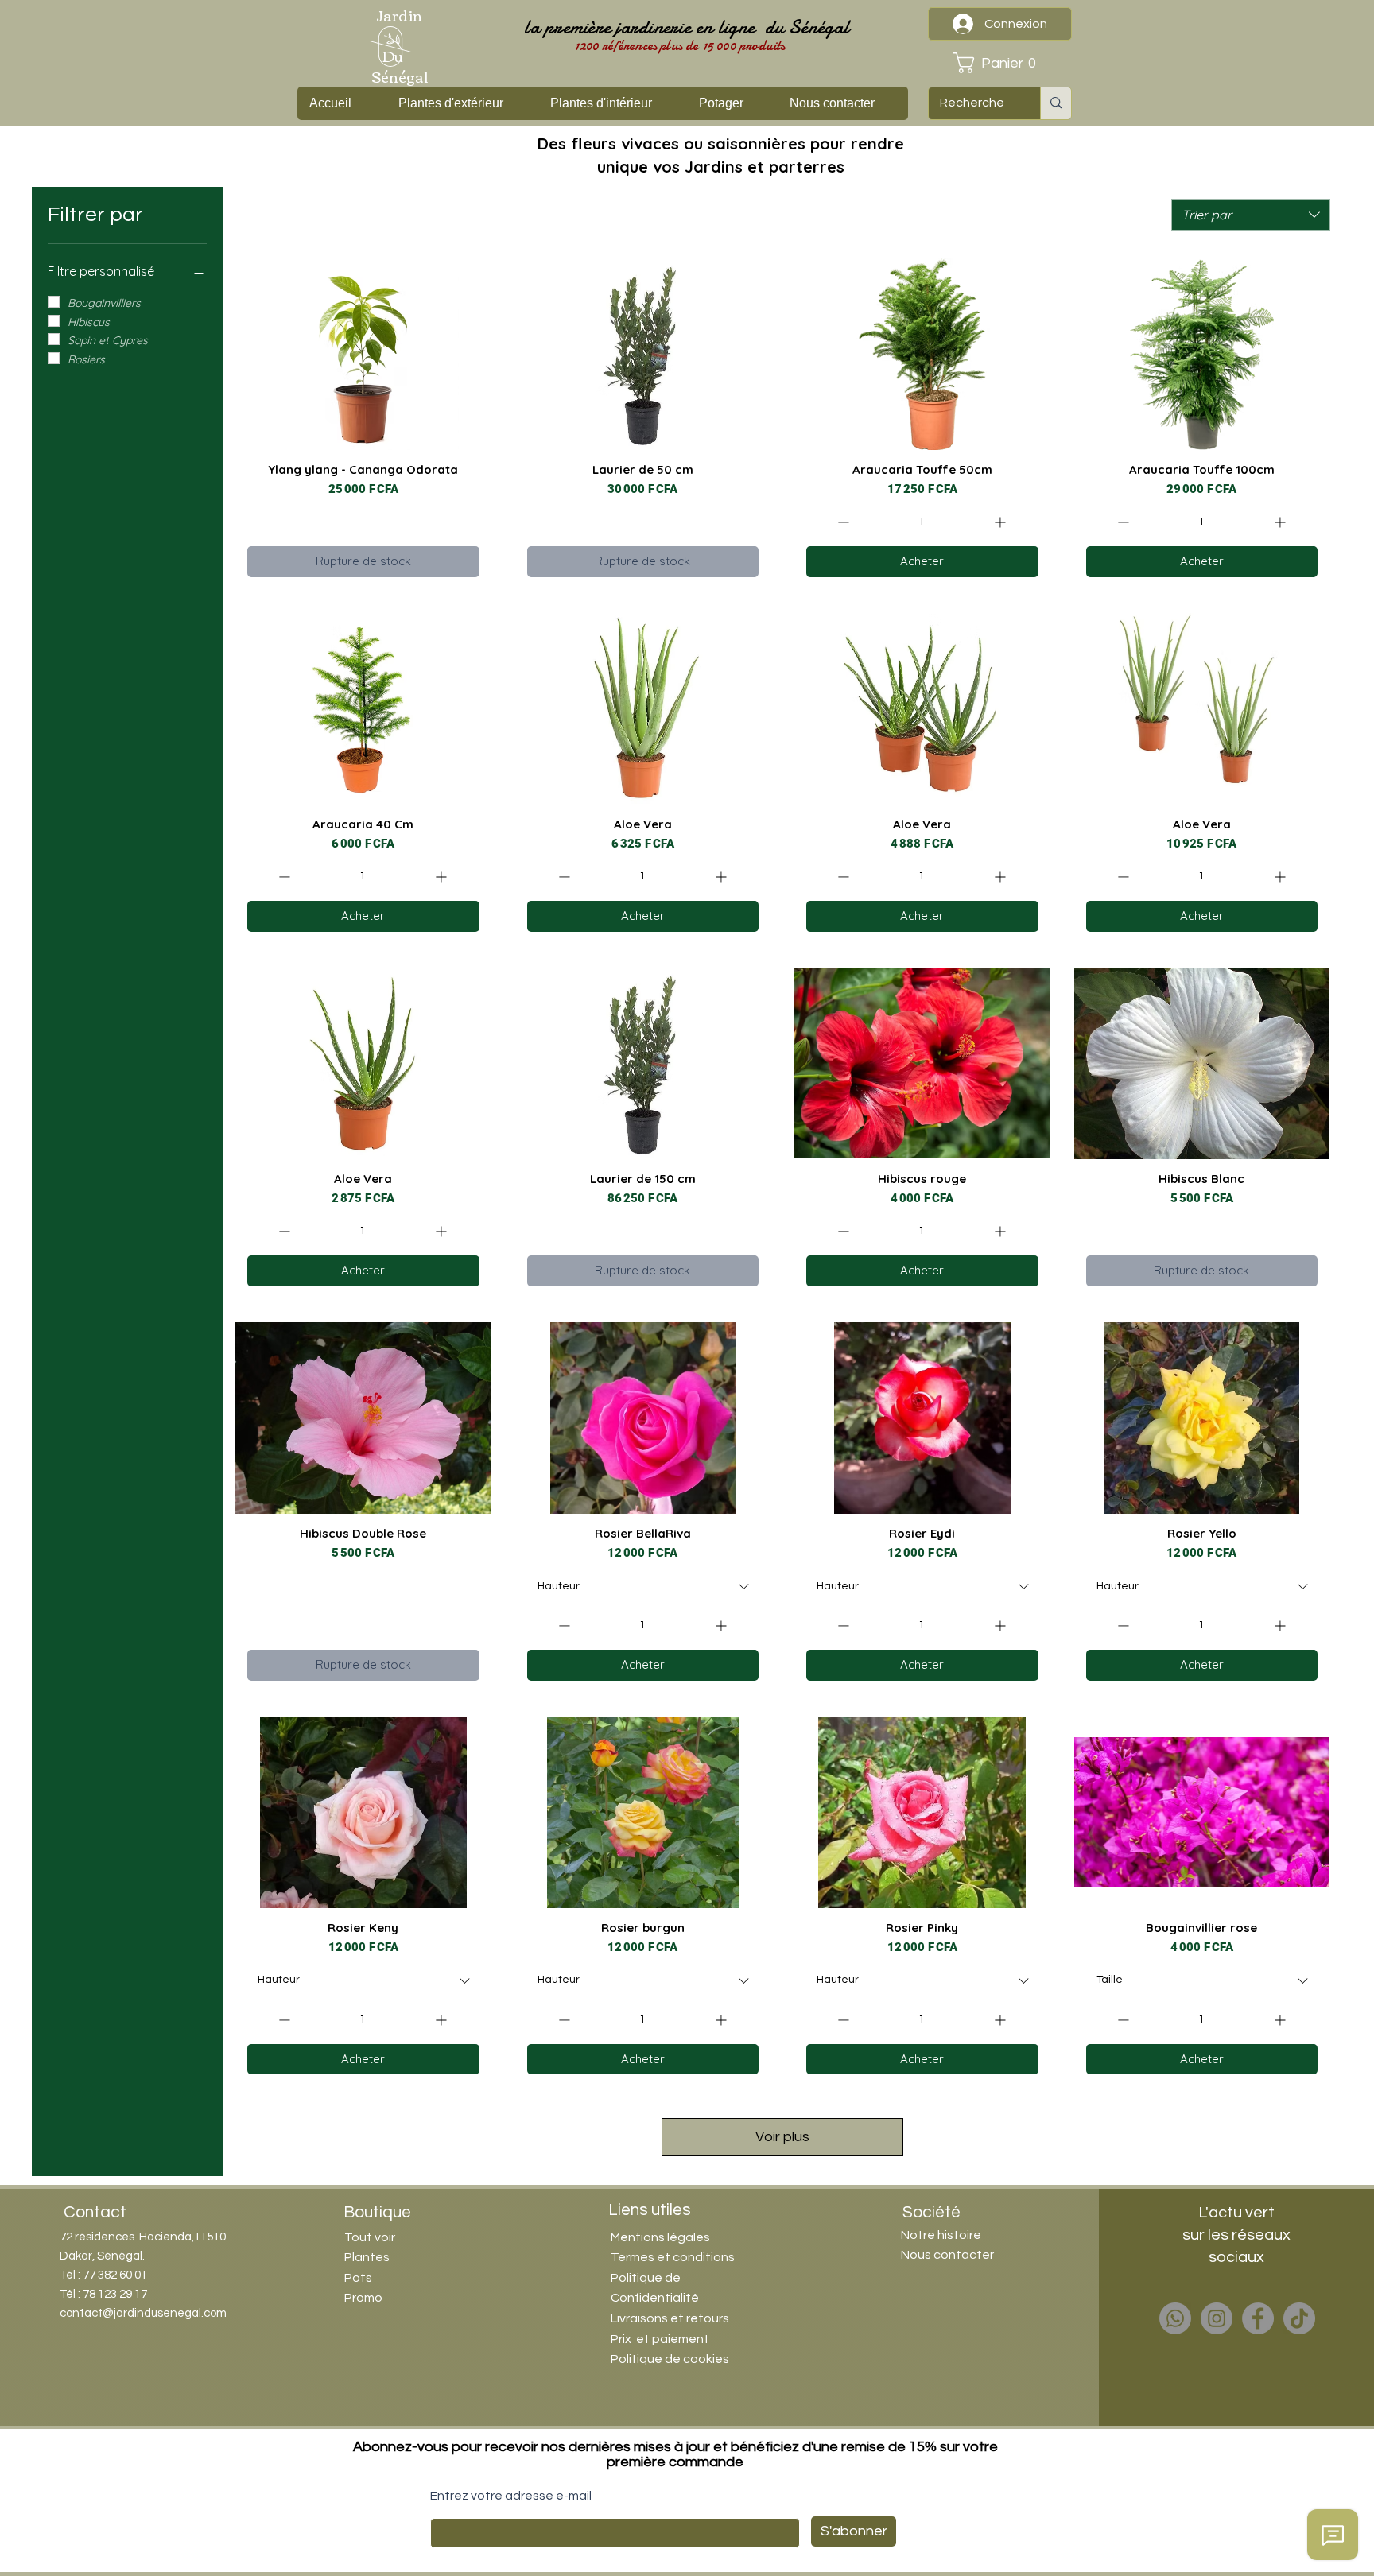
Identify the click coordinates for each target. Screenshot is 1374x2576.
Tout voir (370, 2237)
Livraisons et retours (670, 2318)
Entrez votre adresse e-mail (511, 2496)
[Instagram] (1217, 2318)
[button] (999, 63)
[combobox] (1251, 215)
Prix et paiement (660, 2339)
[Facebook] (1258, 2318)
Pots (358, 2278)
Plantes (367, 2257)
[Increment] (1001, 522)
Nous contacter (947, 2255)
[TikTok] (1299, 2318)
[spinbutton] (922, 522)
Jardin (399, 15)
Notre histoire (941, 2235)
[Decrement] (842, 522)
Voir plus (782, 2137)
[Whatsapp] (1175, 2318)
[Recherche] (1056, 103)
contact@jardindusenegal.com (143, 2313)
